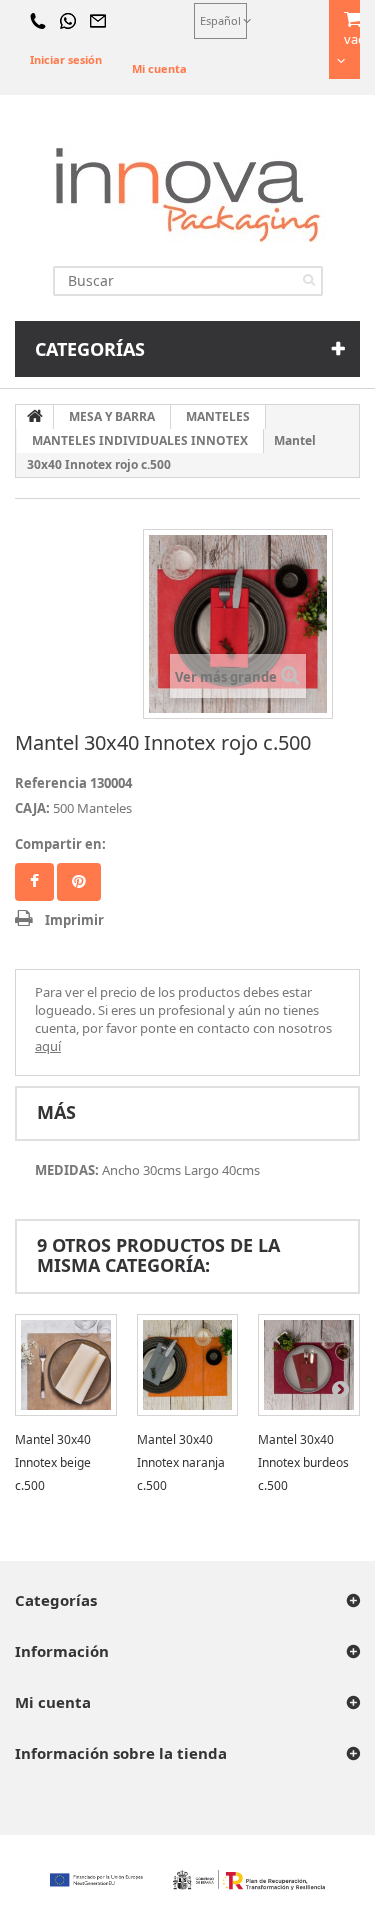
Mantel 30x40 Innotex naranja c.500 (181, 1462)
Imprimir (74, 920)
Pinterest (79, 882)
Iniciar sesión (66, 59)
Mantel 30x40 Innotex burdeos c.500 (303, 1462)
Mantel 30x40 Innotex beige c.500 (53, 1462)
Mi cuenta (159, 68)
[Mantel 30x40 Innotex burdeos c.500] (309, 1365)
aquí (48, 1046)
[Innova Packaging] (188, 193)
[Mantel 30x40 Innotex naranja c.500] (188, 1365)
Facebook (34, 882)
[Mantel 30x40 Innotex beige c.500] (66, 1365)
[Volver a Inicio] (35, 417)
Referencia (51, 783)
